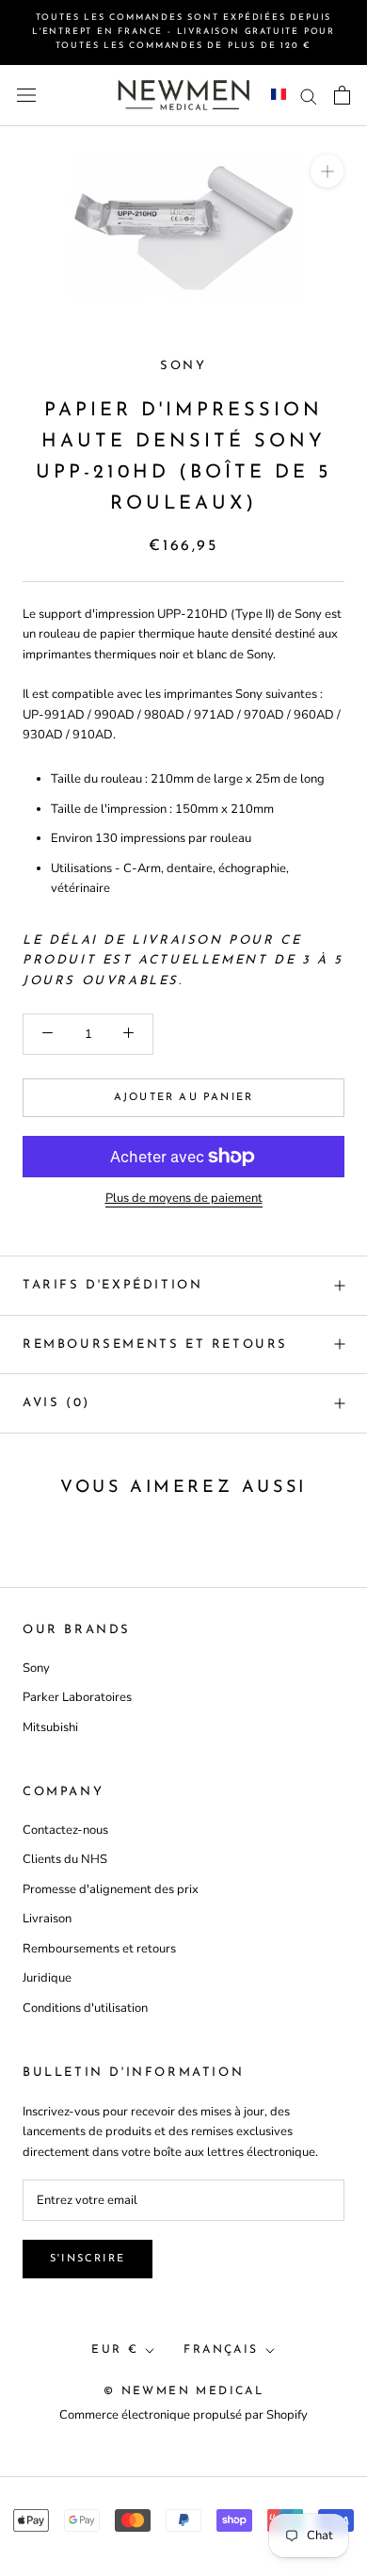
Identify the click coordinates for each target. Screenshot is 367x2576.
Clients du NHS (65, 1859)
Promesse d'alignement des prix (111, 1889)
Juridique (47, 1978)
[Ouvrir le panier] (342, 95)
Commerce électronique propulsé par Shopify (183, 2415)
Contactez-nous (65, 1830)
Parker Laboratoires (77, 1697)
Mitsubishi (50, 1727)
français (221, 2350)
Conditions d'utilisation (85, 2008)
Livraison (47, 1919)
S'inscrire (88, 2259)
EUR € (115, 2350)
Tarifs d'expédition (112, 1285)
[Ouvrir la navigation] (26, 95)
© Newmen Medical (183, 2391)
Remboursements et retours (155, 1345)
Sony (183, 366)
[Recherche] (309, 96)
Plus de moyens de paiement (184, 1198)
